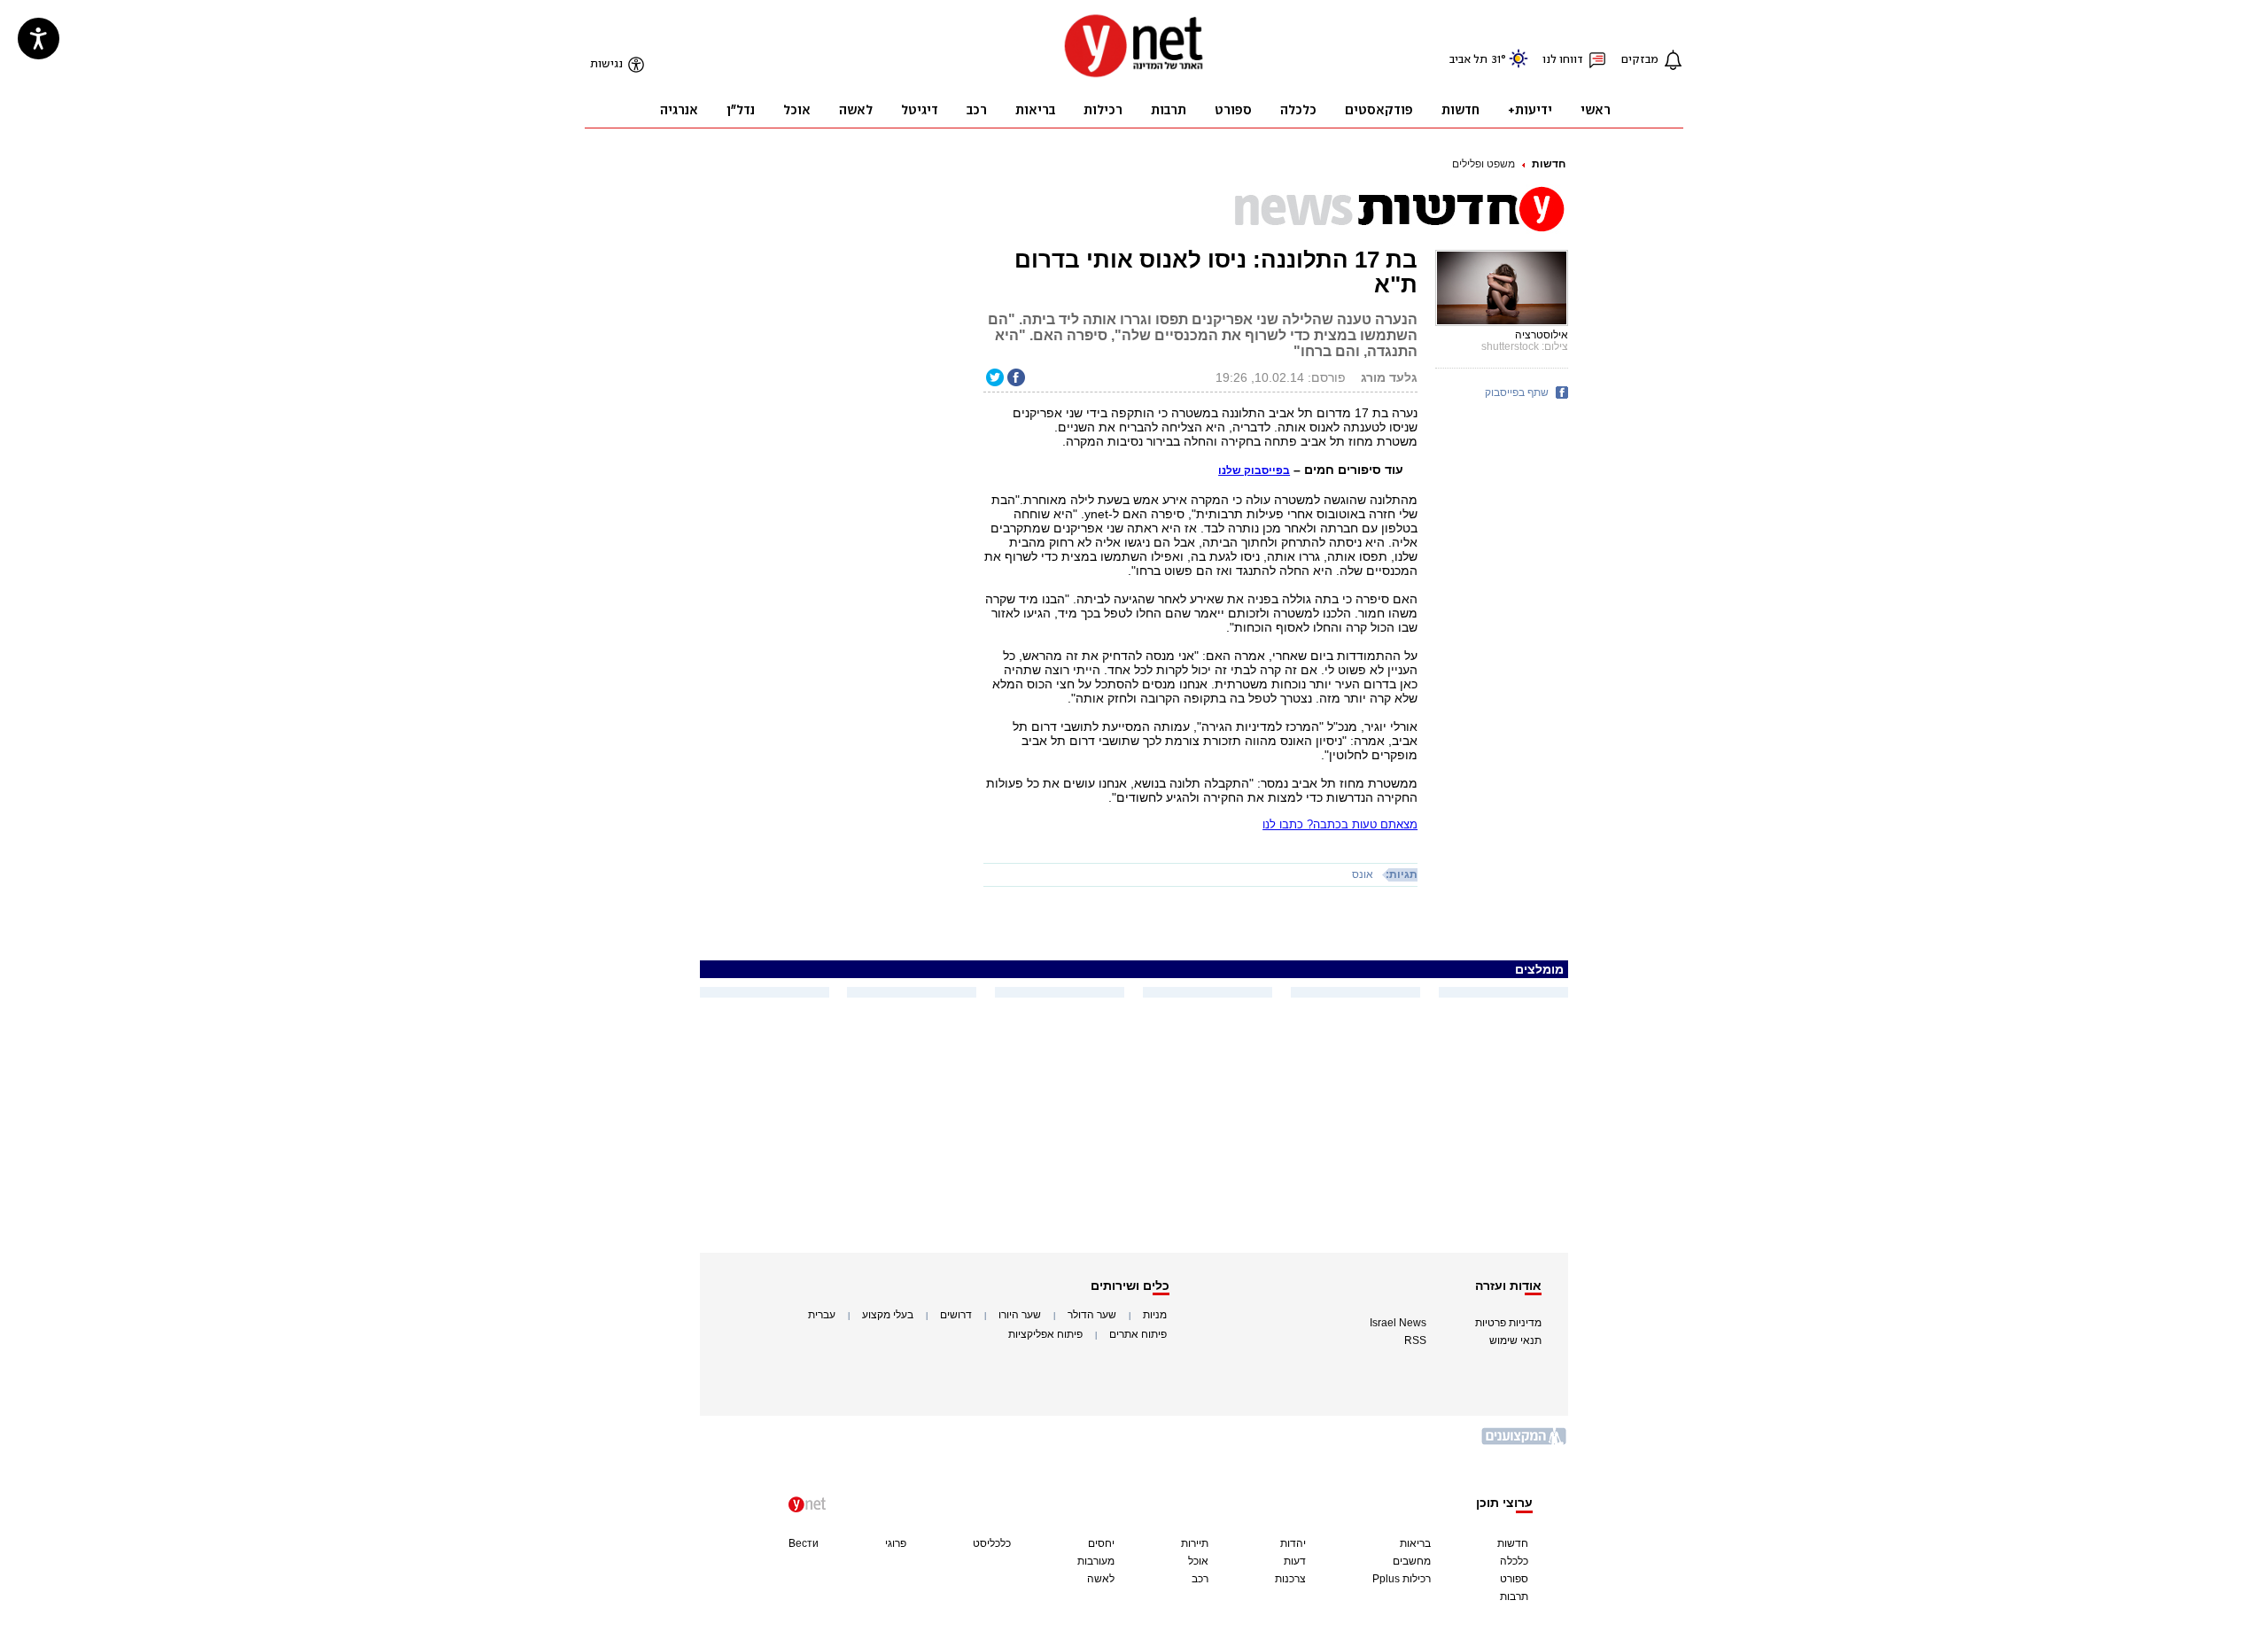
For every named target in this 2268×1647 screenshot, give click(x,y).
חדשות (1549, 164)
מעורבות (1096, 1561)
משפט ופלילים (1484, 164)
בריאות (1415, 1543)
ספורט (1514, 1579)
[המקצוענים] (1525, 1443)
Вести (804, 1543)
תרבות (1514, 1597)
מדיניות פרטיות (1508, 1323)
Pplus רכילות (1402, 1579)
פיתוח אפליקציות (1045, 1334)
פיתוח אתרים (1138, 1334)
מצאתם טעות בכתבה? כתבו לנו (1340, 824)
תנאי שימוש (1515, 1340)
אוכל (1198, 1561)
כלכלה (1514, 1561)
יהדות (1293, 1543)
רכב (1200, 1579)
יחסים (1101, 1543)
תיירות (1195, 1543)
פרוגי (896, 1543)
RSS (1415, 1340)
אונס (1363, 874)
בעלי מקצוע (888, 1315)
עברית (822, 1315)
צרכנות (1290, 1579)
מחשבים (1412, 1561)
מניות (1155, 1315)
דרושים (956, 1315)
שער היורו (1020, 1315)
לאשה (1101, 1579)
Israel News (1398, 1323)
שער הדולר (1092, 1315)
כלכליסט (992, 1543)
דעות (1295, 1561)
